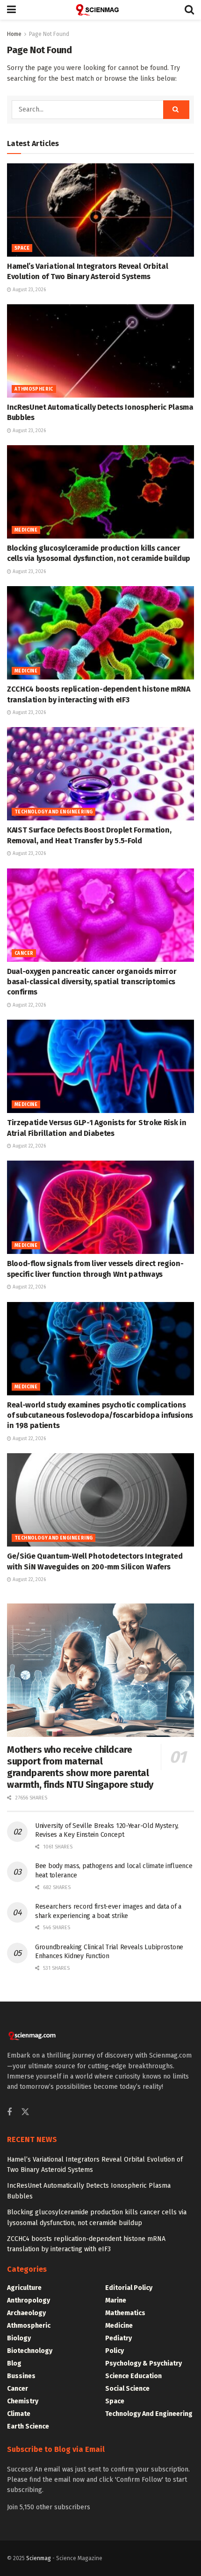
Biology (19, 2338)
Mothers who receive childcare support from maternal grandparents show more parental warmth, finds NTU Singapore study (80, 1767)
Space (22, 248)
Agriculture (24, 2288)
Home (14, 34)
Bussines (21, 2376)
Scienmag (39, 2558)
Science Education (133, 2376)
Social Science (127, 2389)
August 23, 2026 (29, 290)
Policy (115, 2351)
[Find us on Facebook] (9, 2113)
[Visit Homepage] (100, 10)
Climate (19, 2414)
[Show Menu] (11, 10)
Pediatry (118, 2338)
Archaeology (26, 2313)
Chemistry (23, 2401)
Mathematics (125, 2313)
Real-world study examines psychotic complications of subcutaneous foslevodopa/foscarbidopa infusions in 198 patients (100, 1415)
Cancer (24, 953)
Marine (116, 2300)
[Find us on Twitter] (25, 2112)
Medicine (26, 530)
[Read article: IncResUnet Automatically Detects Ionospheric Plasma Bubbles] (100, 351)
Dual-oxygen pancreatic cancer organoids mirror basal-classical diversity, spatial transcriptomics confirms (92, 982)
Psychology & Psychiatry (144, 2363)
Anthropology (29, 2300)
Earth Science (28, 2426)
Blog (14, 2363)
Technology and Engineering (54, 812)
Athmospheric (34, 389)
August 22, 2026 (29, 1005)
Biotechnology (30, 2351)
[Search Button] (189, 10)
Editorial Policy (129, 2288)
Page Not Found (49, 34)
